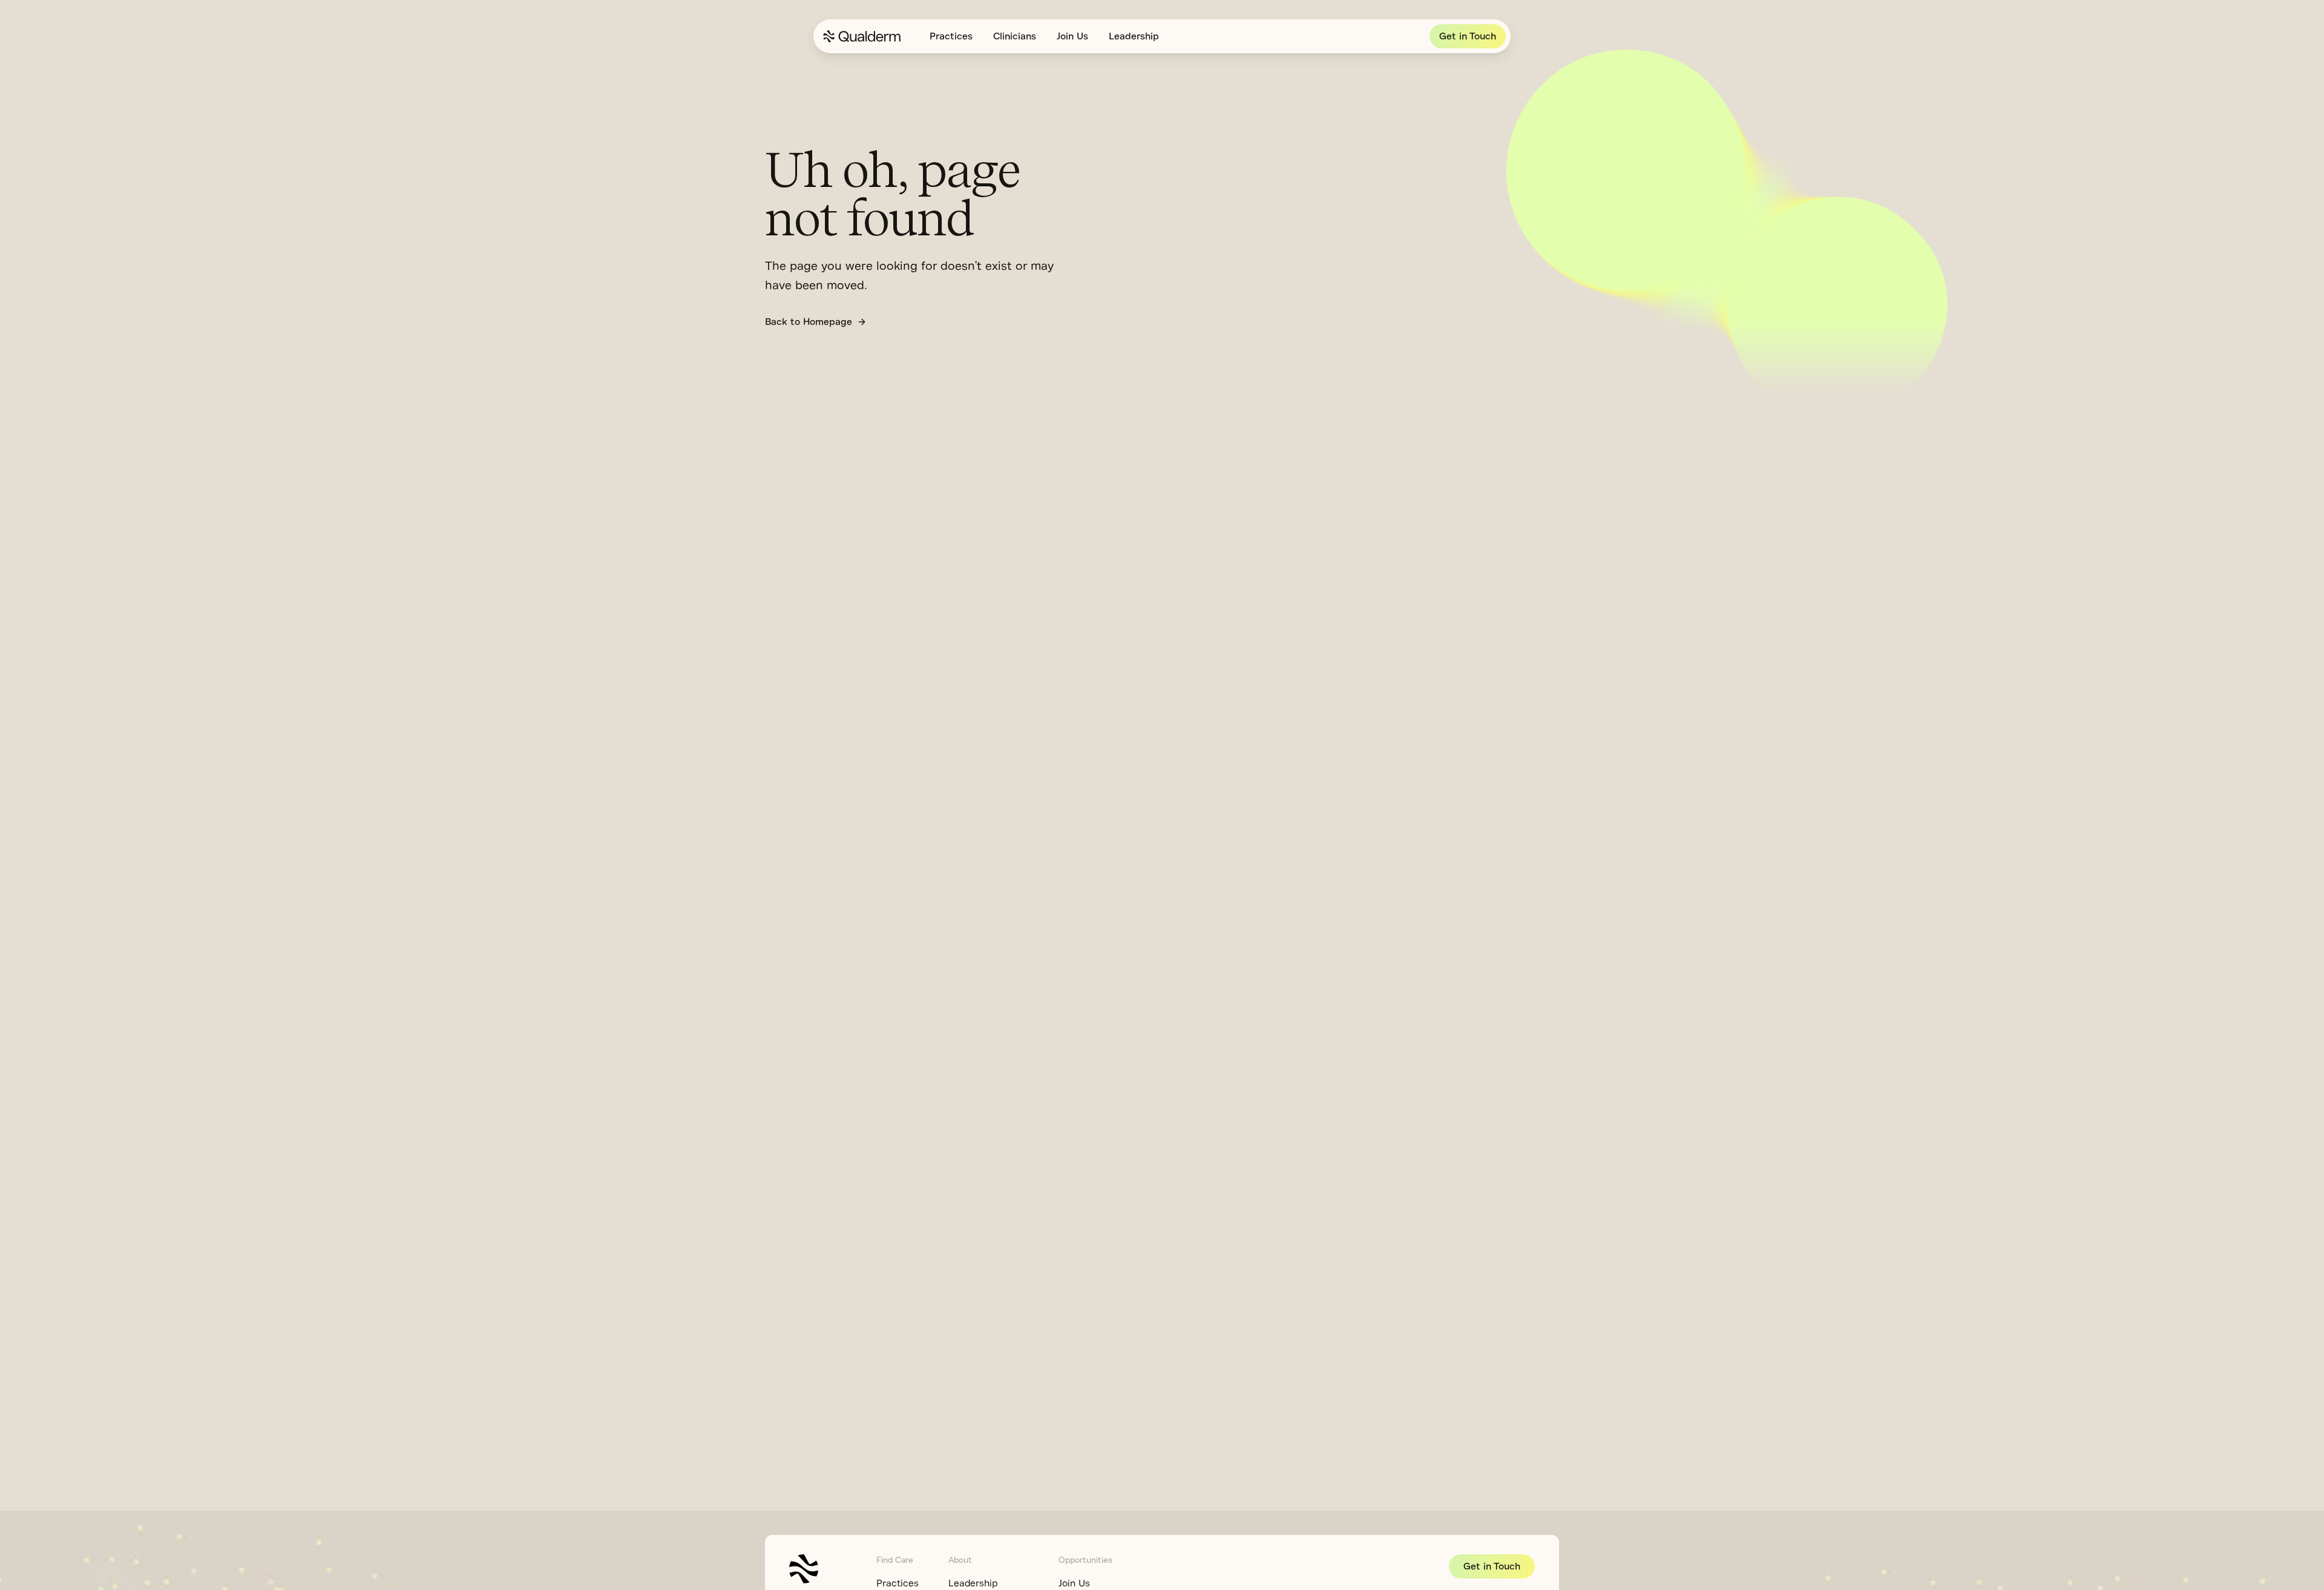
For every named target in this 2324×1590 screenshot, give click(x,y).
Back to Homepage (809, 322)
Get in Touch (1468, 36)
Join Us (1072, 36)
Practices (951, 36)
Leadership (1134, 36)
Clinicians (1015, 36)
